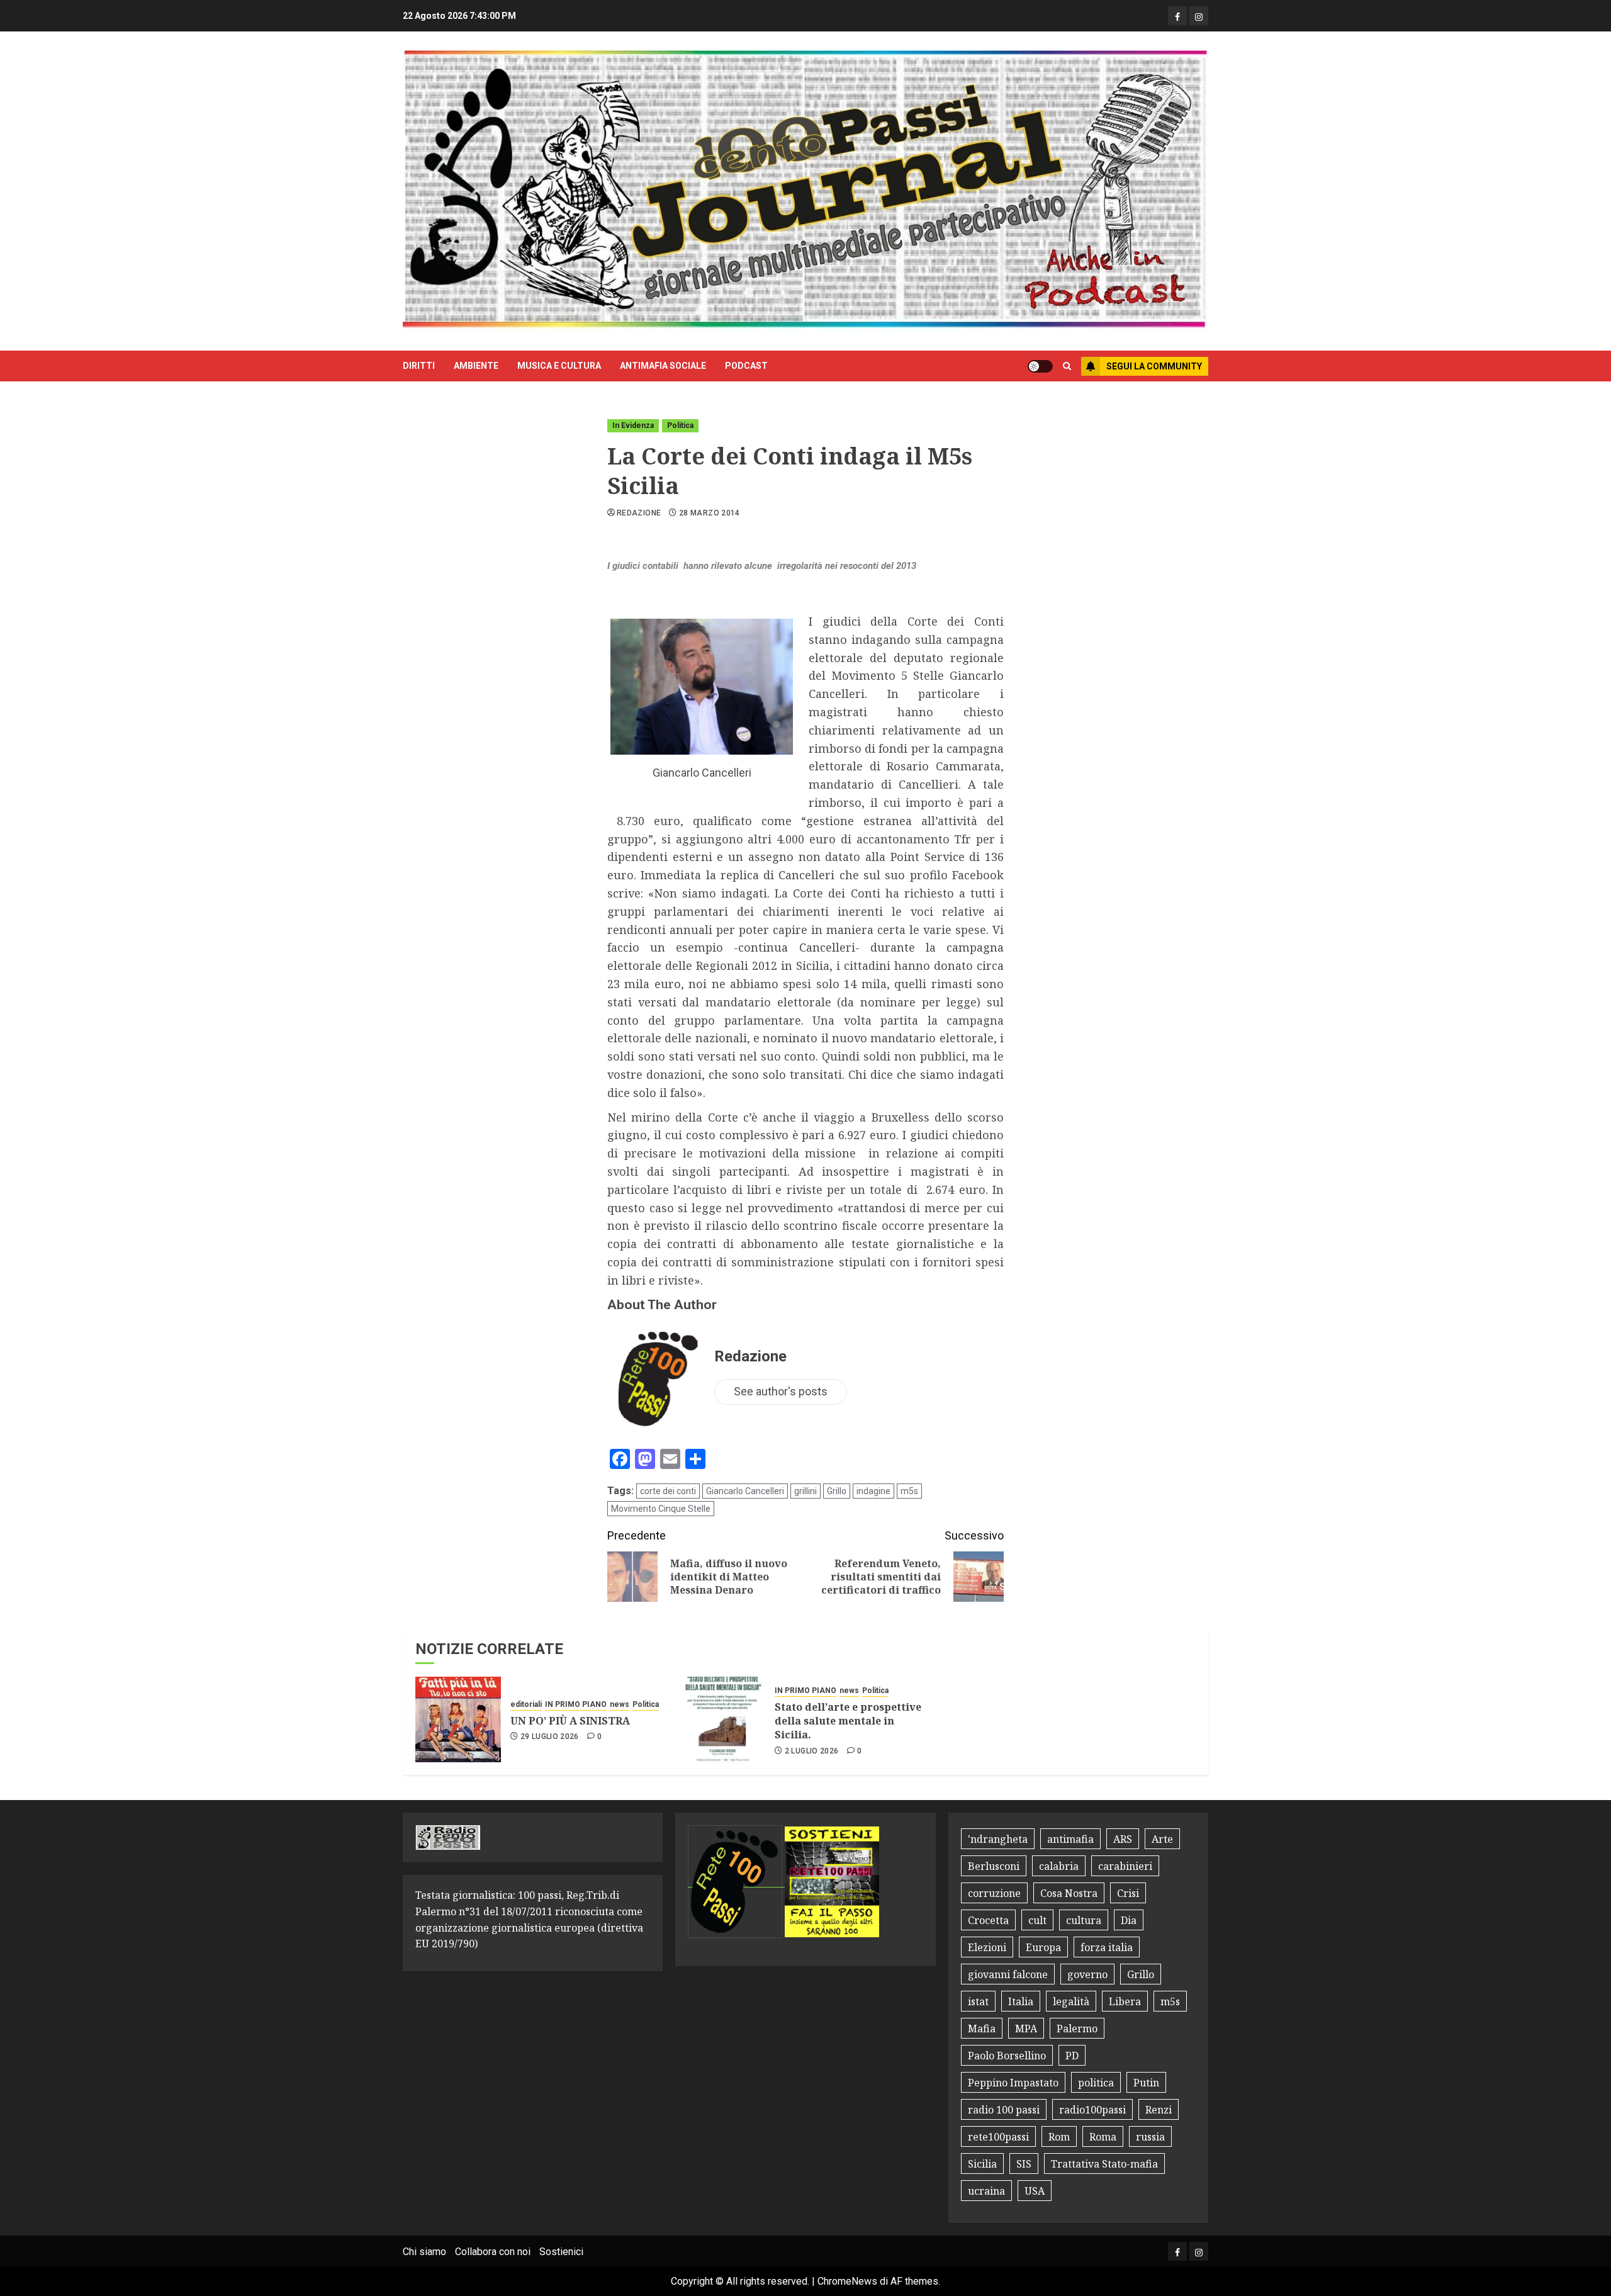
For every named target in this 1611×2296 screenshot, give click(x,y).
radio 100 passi (1004, 2110)
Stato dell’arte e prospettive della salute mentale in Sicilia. (848, 1721)
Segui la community (1154, 366)
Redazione (639, 513)
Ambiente (476, 366)
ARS (1123, 1839)
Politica (680, 425)
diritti (419, 366)
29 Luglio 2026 (550, 1736)
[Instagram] (1199, 16)
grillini (805, 1491)
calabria (1059, 1866)
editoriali (526, 1704)
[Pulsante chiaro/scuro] (1040, 366)
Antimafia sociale (663, 366)
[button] (1067, 366)
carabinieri (1125, 1866)
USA (1035, 2191)
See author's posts (781, 1391)
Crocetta (988, 1920)
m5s (909, 1491)
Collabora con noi (493, 2252)
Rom (1059, 2137)
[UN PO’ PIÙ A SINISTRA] (458, 1719)
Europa (1043, 1947)
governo (1087, 1974)
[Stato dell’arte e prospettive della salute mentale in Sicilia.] (722, 1719)
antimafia (1070, 1839)
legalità (1071, 2001)
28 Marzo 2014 (710, 513)
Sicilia (982, 2164)
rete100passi (998, 2137)
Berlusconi (994, 1866)
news (620, 1704)
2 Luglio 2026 (812, 1751)
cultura (1084, 1920)
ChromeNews (847, 2281)
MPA (1026, 2029)
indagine (873, 1491)
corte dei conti (668, 1491)
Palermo (1077, 2029)
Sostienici (561, 2252)
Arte (1162, 1839)
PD (1072, 2056)
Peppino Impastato (1013, 2083)
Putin (1146, 2083)
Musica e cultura (559, 366)
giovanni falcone (1008, 1974)
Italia (1021, 2001)
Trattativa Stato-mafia (1104, 2164)
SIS (1024, 2164)
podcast (746, 366)
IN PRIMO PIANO (576, 1704)
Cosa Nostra (1069, 1893)
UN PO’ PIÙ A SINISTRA (570, 1721)
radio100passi (1092, 2110)
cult (1037, 1920)
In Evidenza (633, 425)
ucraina (986, 2191)
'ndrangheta (998, 1839)
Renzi (1159, 2110)
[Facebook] (1177, 16)
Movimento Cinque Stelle (661, 1509)
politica (1096, 2083)
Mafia (982, 2029)
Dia (1129, 1920)
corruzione (994, 1893)
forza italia (1107, 1947)
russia (1150, 2137)
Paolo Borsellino (1007, 2056)
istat (978, 2001)
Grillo (837, 1491)
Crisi (1128, 1893)
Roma (1103, 2137)
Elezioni (987, 1947)
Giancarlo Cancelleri (745, 1491)
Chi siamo (424, 2252)
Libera (1125, 2001)
